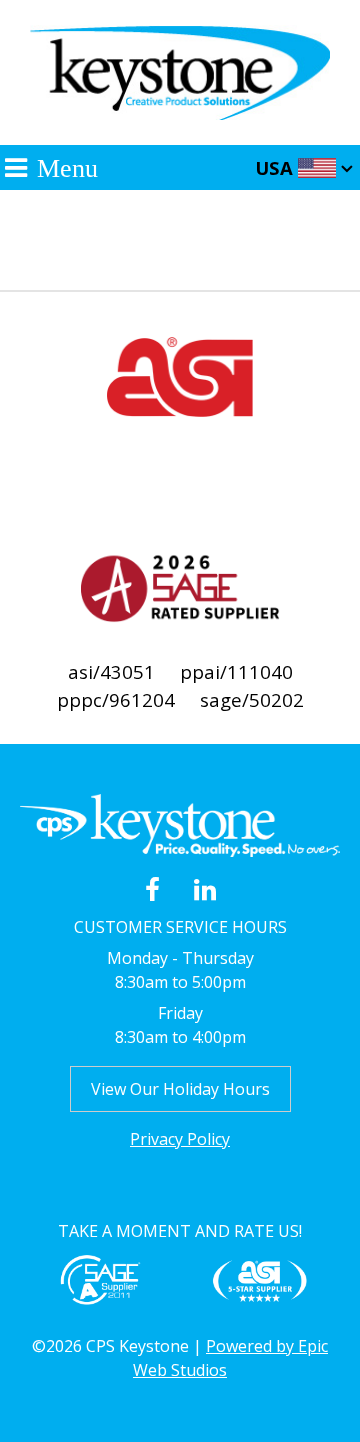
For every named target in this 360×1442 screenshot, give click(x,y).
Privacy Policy (180, 1139)
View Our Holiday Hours (180, 1089)
